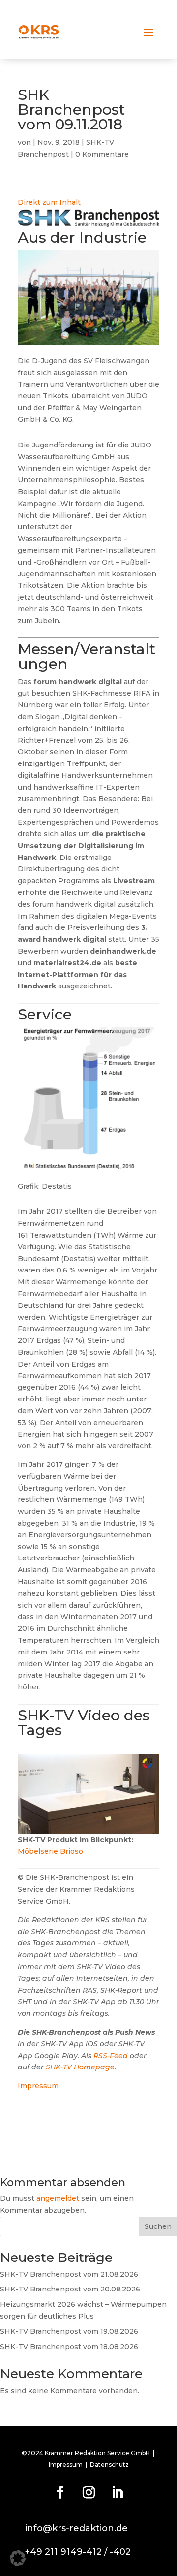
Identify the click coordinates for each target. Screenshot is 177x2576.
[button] (18, 2558)
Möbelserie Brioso (50, 1851)
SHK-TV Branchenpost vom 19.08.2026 (69, 2331)
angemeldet (58, 2198)
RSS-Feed (111, 2056)
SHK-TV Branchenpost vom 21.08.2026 (69, 2274)
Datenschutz (109, 2465)
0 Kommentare (102, 154)
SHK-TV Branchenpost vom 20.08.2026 (70, 2289)
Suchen (158, 2226)
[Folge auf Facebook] (60, 2493)
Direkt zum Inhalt (49, 202)
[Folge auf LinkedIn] (117, 2493)
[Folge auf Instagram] (88, 2493)
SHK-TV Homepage (80, 2067)
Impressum (38, 2086)
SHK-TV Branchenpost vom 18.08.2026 (69, 2347)
